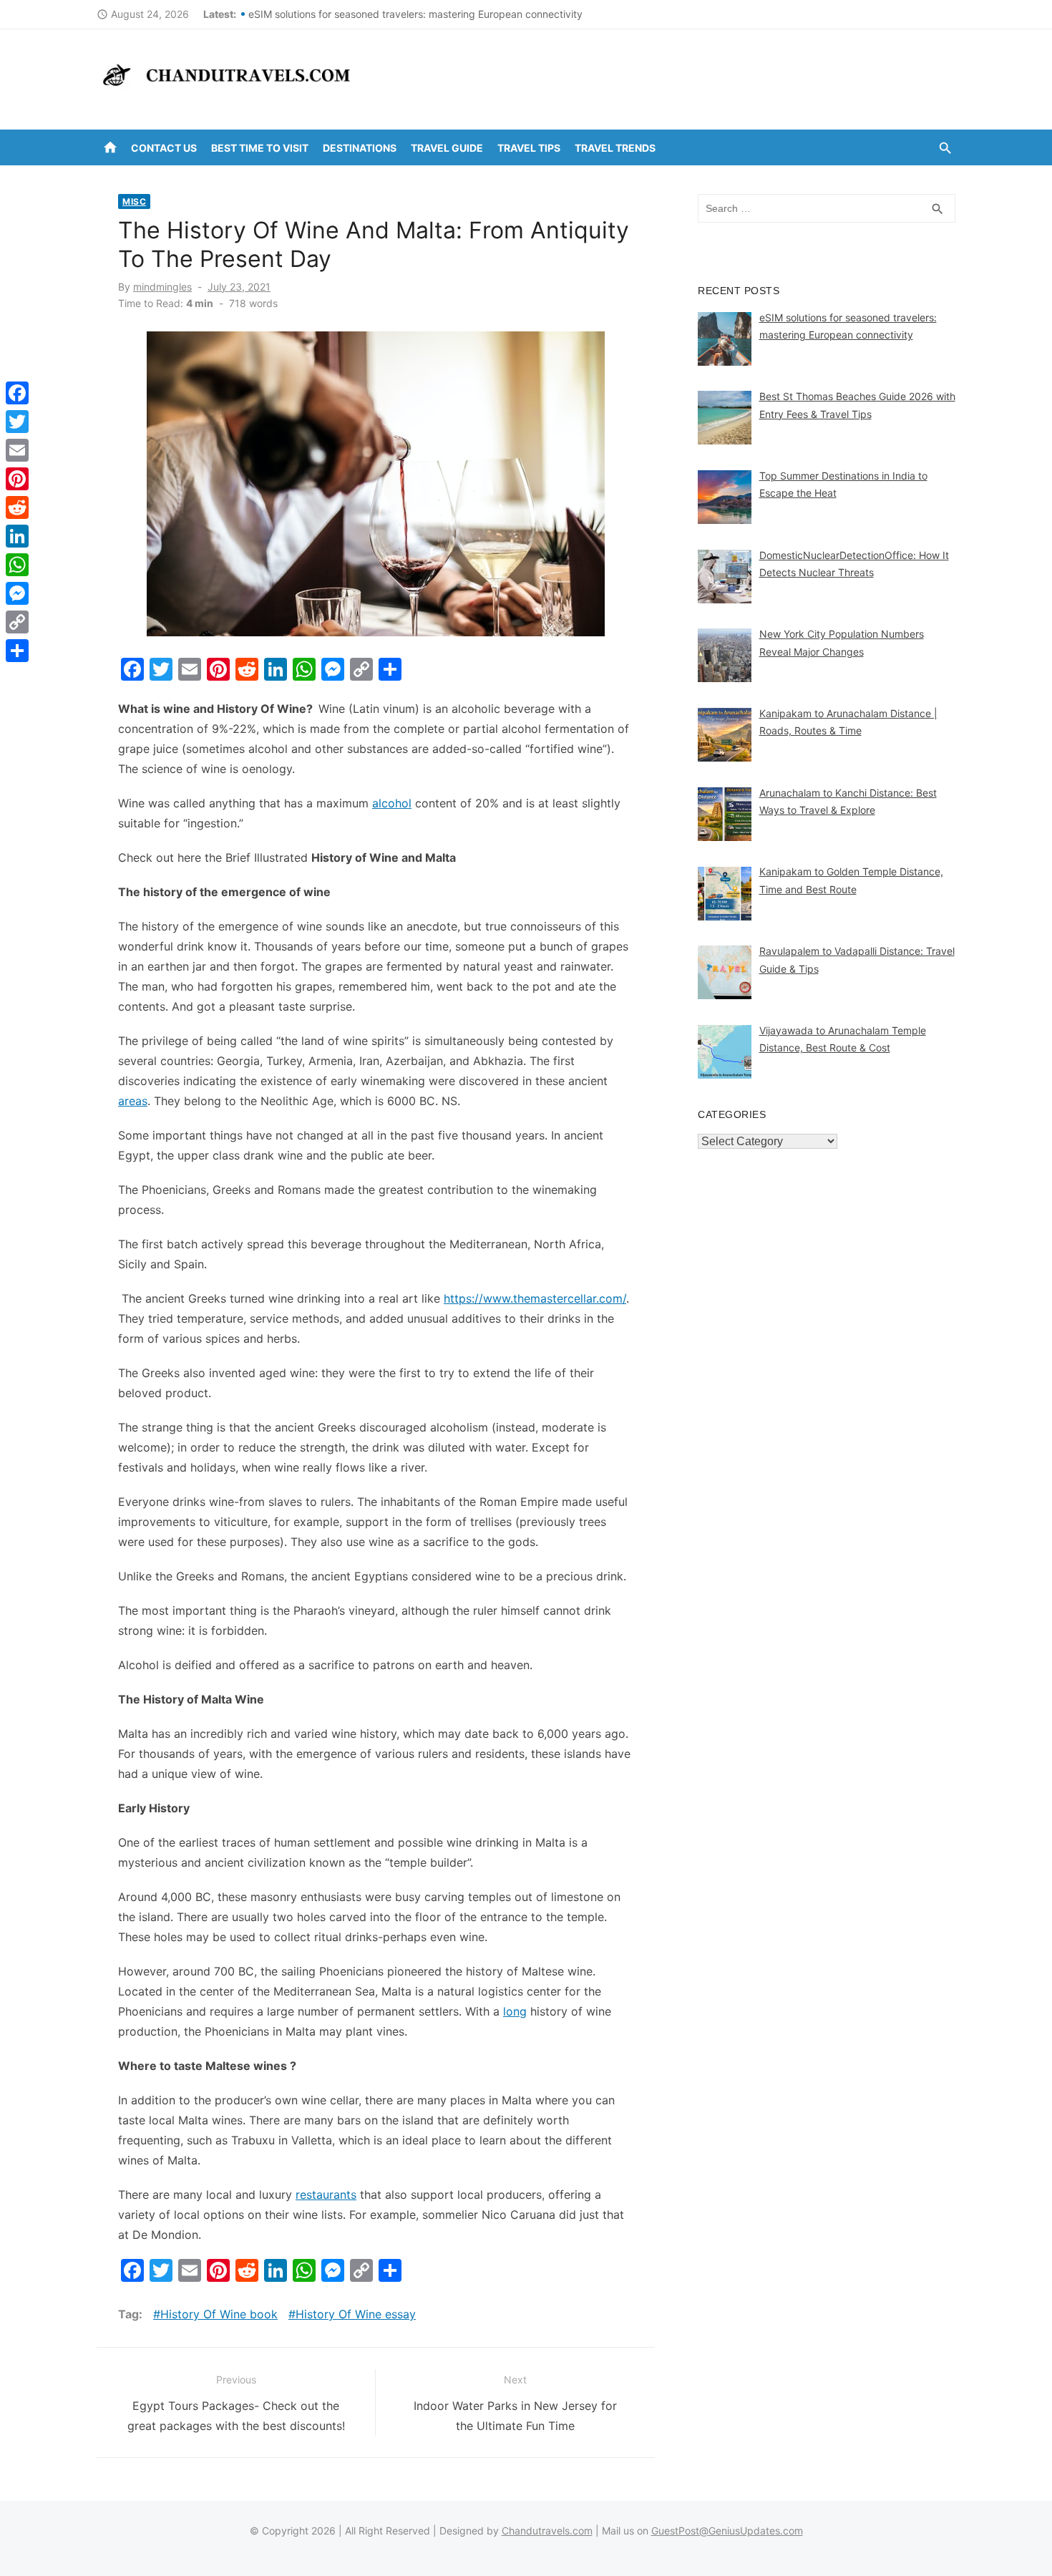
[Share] (17, 651)
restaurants (326, 2195)
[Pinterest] (17, 479)
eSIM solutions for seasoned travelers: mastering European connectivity (415, 14)
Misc (134, 201)
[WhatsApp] (17, 565)
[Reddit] (17, 507)
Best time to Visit (260, 148)
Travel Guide (447, 148)
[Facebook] (17, 393)
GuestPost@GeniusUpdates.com (727, 2531)
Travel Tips (529, 148)
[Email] (17, 450)
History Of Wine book (219, 2314)
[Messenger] (17, 593)
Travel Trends (615, 148)
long (515, 2011)
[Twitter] (17, 422)
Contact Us (164, 148)
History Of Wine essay (356, 2314)
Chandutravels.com (547, 2531)
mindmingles (162, 287)
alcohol (392, 803)
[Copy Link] (17, 622)
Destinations (360, 148)
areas (133, 1101)
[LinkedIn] (17, 536)
